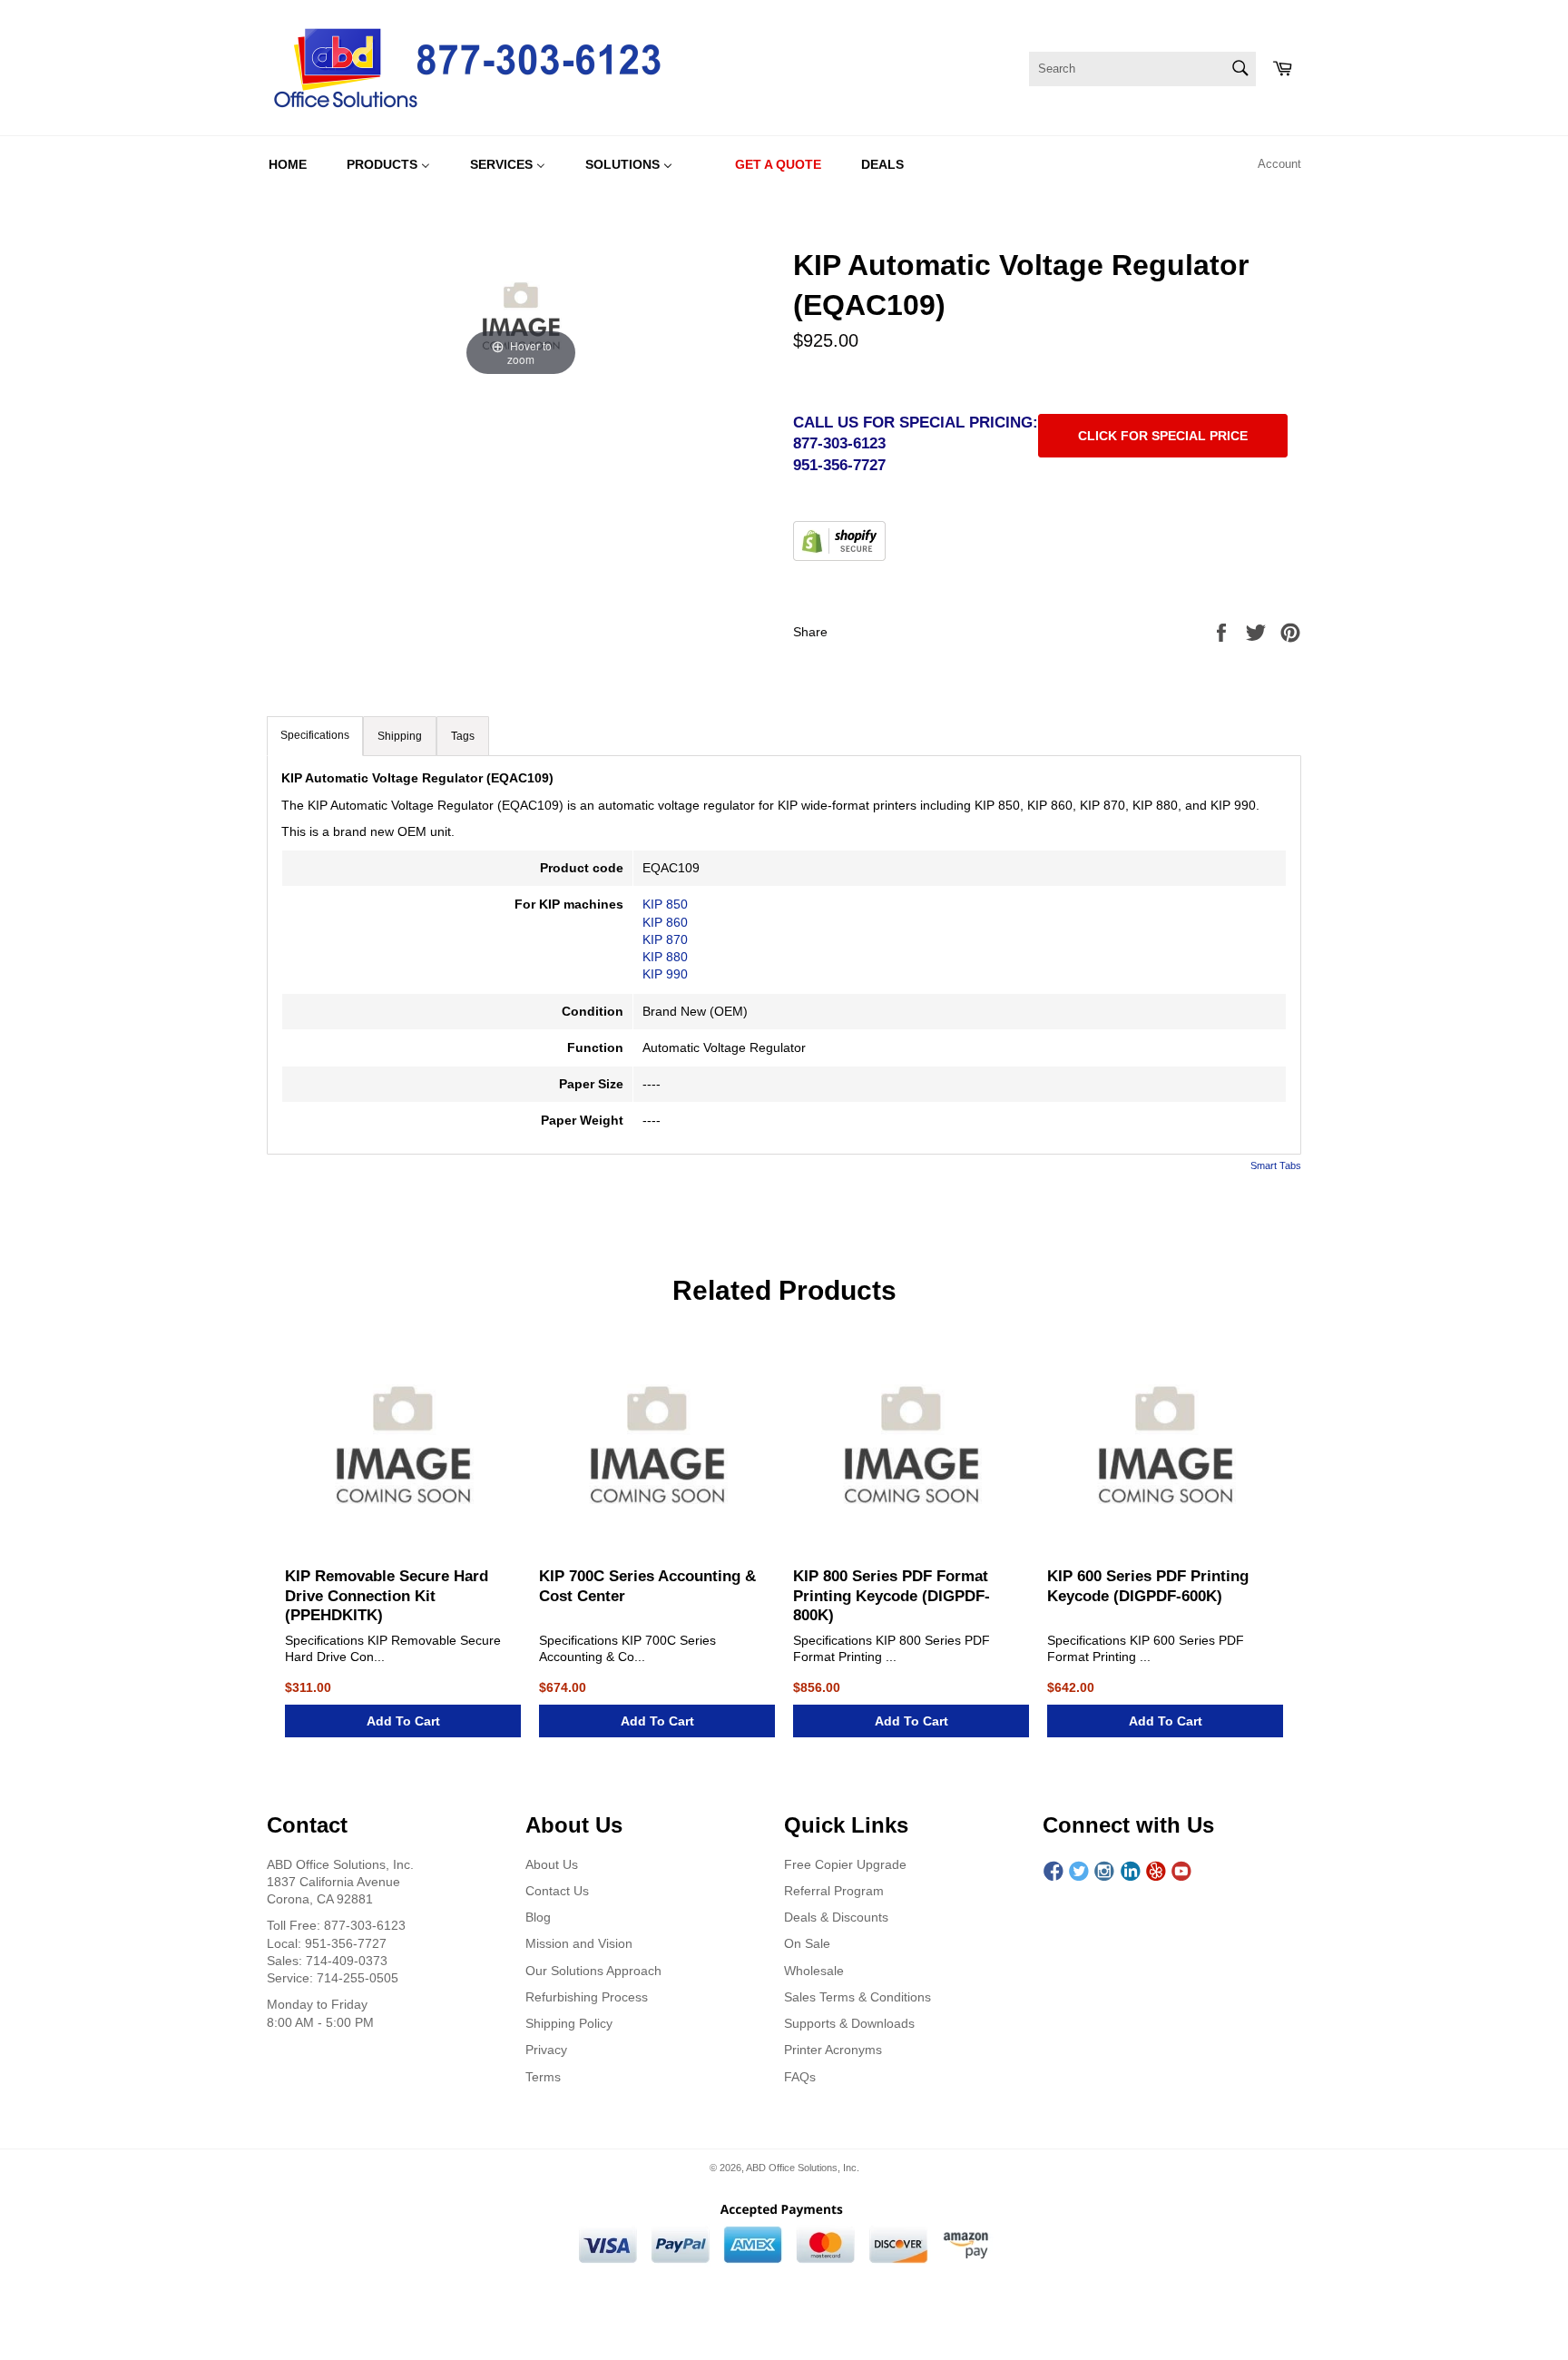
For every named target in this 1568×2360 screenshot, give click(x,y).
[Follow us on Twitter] (1079, 1872)
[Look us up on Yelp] (1156, 1872)
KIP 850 (665, 904)
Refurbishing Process (587, 1997)
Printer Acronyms (833, 2050)
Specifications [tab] (315, 735)
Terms (543, 2077)
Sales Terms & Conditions (857, 1997)
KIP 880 (665, 957)
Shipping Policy (569, 2023)
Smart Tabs (1276, 1165)
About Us (552, 1864)
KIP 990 (665, 974)
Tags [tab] (463, 736)
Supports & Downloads (849, 2023)
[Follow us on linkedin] (1131, 1872)
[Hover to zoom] (521, 312)
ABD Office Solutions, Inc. (803, 2168)
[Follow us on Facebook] (1053, 1872)
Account (1279, 164)
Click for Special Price (1163, 436)
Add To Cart (403, 1721)
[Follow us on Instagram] (1104, 1872)
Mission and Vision (579, 1943)
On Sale (807, 1943)
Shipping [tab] (400, 736)
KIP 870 (665, 939)
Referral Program (834, 1891)
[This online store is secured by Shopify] (839, 556)
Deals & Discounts (836, 1917)
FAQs (800, 2077)
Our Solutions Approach (593, 1971)
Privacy (546, 2050)
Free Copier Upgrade (845, 1864)
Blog (538, 1917)
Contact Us (557, 1891)
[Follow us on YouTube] (1181, 1872)
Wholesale (814, 1971)
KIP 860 (665, 922)
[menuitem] (288, 164)
